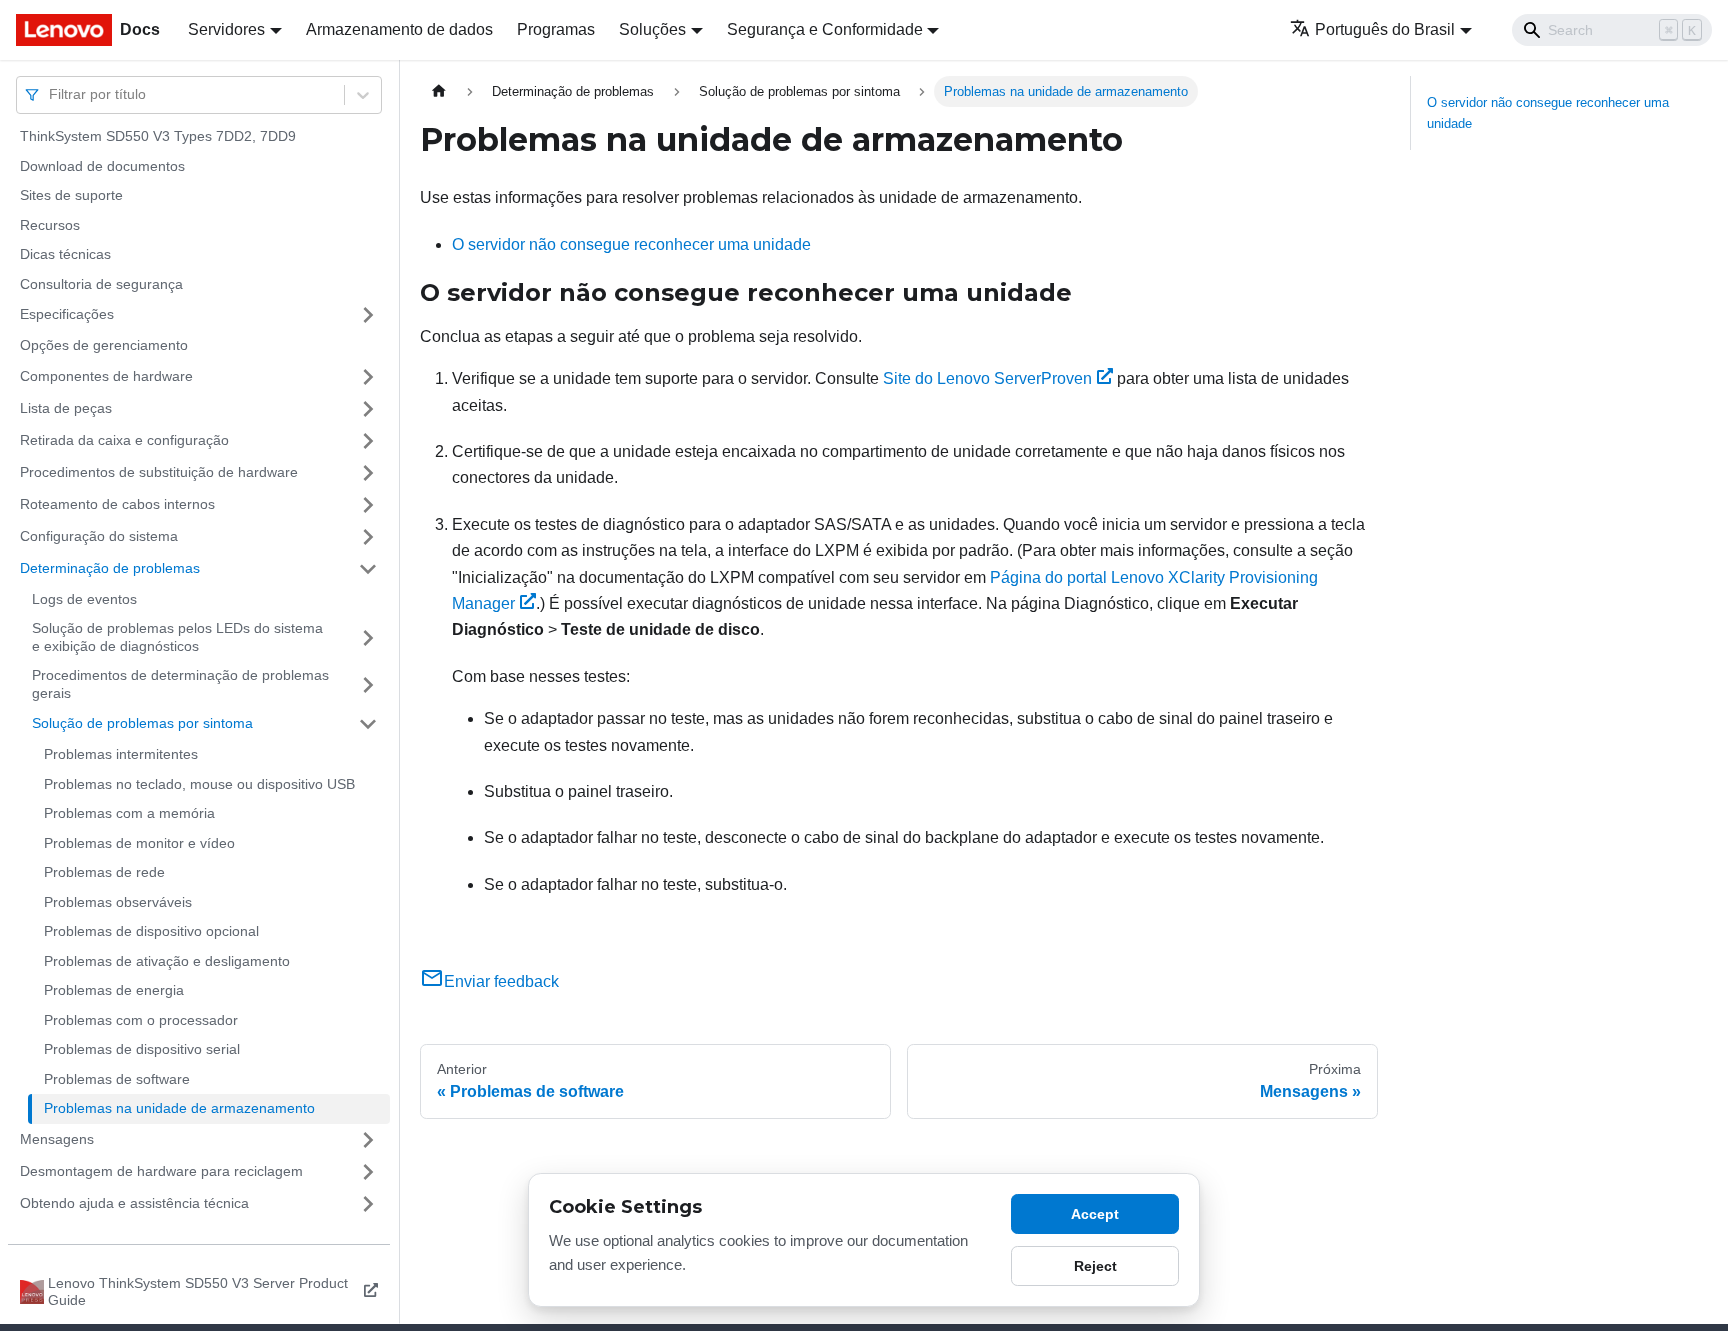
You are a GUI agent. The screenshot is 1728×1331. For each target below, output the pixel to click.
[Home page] (439, 91)
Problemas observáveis (118, 902)
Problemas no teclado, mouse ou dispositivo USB (199, 784)
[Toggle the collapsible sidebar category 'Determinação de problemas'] (368, 569)
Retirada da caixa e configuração (124, 440)
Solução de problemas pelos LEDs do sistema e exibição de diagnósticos (177, 637)
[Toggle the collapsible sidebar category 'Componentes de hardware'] (368, 377)
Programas (556, 29)
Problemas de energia (114, 990)
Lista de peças (66, 408)
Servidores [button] (226, 29)
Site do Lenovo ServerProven (987, 378)
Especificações (67, 314)
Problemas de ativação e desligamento (167, 961)
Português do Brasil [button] (1385, 29)
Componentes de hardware (106, 376)
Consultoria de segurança (101, 284)
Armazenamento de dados (399, 29)
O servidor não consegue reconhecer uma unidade (631, 244)
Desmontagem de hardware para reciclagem (161, 1171)
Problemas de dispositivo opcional (151, 931)
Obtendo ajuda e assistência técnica (134, 1203)
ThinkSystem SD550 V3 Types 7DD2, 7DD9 (158, 136)
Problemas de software (117, 1079)
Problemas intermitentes (121, 754)
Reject (1095, 1266)
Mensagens (57, 1139)
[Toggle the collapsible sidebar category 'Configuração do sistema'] (368, 537)
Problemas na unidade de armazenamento (179, 1108)
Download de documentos (102, 166)
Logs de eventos (84, 599)
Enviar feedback (501, 981)
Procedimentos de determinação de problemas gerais (180, 684)
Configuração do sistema (99, 536)
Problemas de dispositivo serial (142, 1049)
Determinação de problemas (110, 568)
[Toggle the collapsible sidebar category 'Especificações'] (368, 315)
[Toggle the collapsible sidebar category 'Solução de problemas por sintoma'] (368, 724)
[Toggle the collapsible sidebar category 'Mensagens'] (368, 1140)
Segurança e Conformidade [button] (825, 29)
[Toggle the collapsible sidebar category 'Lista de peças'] (368, 409)
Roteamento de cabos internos (117, 504)
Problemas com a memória (129, 813)
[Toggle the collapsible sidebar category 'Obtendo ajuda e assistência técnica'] (368, 1204)
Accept (1095, 1214)
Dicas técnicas (65, 254)
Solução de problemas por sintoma (142, 723)
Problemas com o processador (141, 1020)
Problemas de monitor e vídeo (139, 843)
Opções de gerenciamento (104, 345)
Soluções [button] (652, 29)
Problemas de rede (104, 872)
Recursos (50, 225)
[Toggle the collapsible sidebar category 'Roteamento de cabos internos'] (368, 505)
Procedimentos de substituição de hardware (159, 472)
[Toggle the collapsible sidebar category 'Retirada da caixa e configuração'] (368, 441)
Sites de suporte (71, 195)
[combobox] (51, 94)
